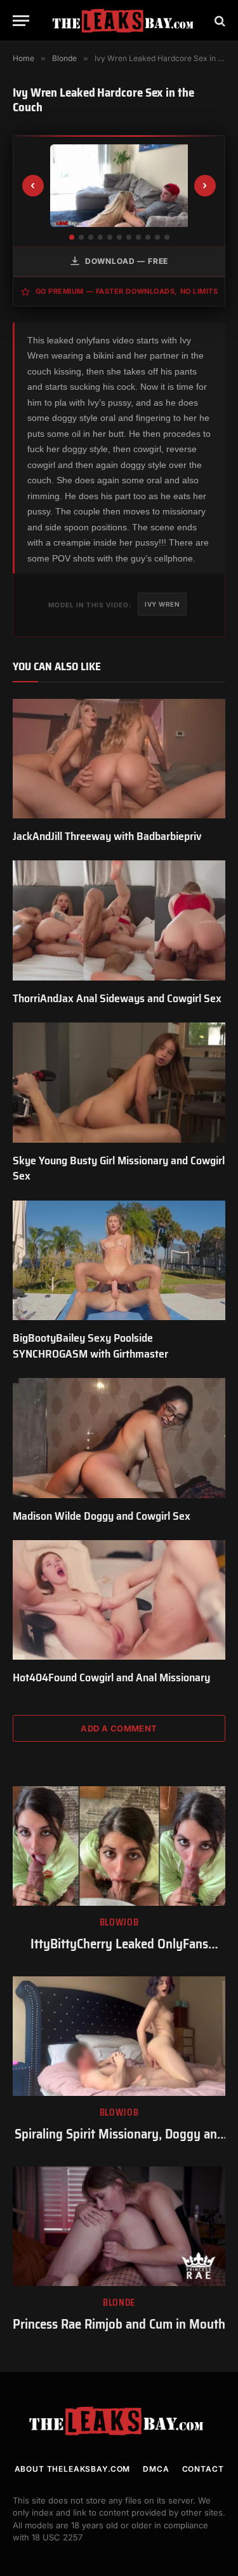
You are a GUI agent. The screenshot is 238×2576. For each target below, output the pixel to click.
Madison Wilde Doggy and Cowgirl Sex (102, 1516)
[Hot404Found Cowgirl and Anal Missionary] (119, 1600)
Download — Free (127, 261)
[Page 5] (110, 237)
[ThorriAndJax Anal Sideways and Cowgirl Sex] (119, 920)
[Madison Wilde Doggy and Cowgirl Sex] (119, 1438)
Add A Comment (119, 1728)
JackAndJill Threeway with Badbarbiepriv (107, 836)
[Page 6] (119, 237)
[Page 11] (167, 237)
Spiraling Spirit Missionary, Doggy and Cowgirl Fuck (119, 2143)
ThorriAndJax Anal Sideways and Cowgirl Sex (117, 998)
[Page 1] (72, 237)
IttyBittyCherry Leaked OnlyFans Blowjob (119, 1953)
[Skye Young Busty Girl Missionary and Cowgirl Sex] (119, 1082)
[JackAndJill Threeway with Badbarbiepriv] (119, 759)
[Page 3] (91, 237)
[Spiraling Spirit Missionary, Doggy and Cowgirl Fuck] (119, 2036)
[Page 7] (129, 237)
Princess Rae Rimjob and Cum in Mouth (119, 2324)
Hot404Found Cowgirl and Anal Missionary (111, 1677)
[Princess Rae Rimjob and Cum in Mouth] (119, 2226)
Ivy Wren (162, 604)
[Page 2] (81, 237)
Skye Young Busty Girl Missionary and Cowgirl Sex (119, 1168)
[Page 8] (138, 237)
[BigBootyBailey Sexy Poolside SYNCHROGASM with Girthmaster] (119, 1260)
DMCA (156, 2469)
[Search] (219, 21)
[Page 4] (100, 237)
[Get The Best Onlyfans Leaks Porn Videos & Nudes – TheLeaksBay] (125, 21)
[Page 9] (148, 237)
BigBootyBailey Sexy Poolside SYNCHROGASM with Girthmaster (90, 1346)
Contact (203, 2469)
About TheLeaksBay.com (73, 2469)
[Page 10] (157, 237)
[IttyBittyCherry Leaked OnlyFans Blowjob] (119, 1846)
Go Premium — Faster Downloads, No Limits (127, 291)
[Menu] (21, 21)
